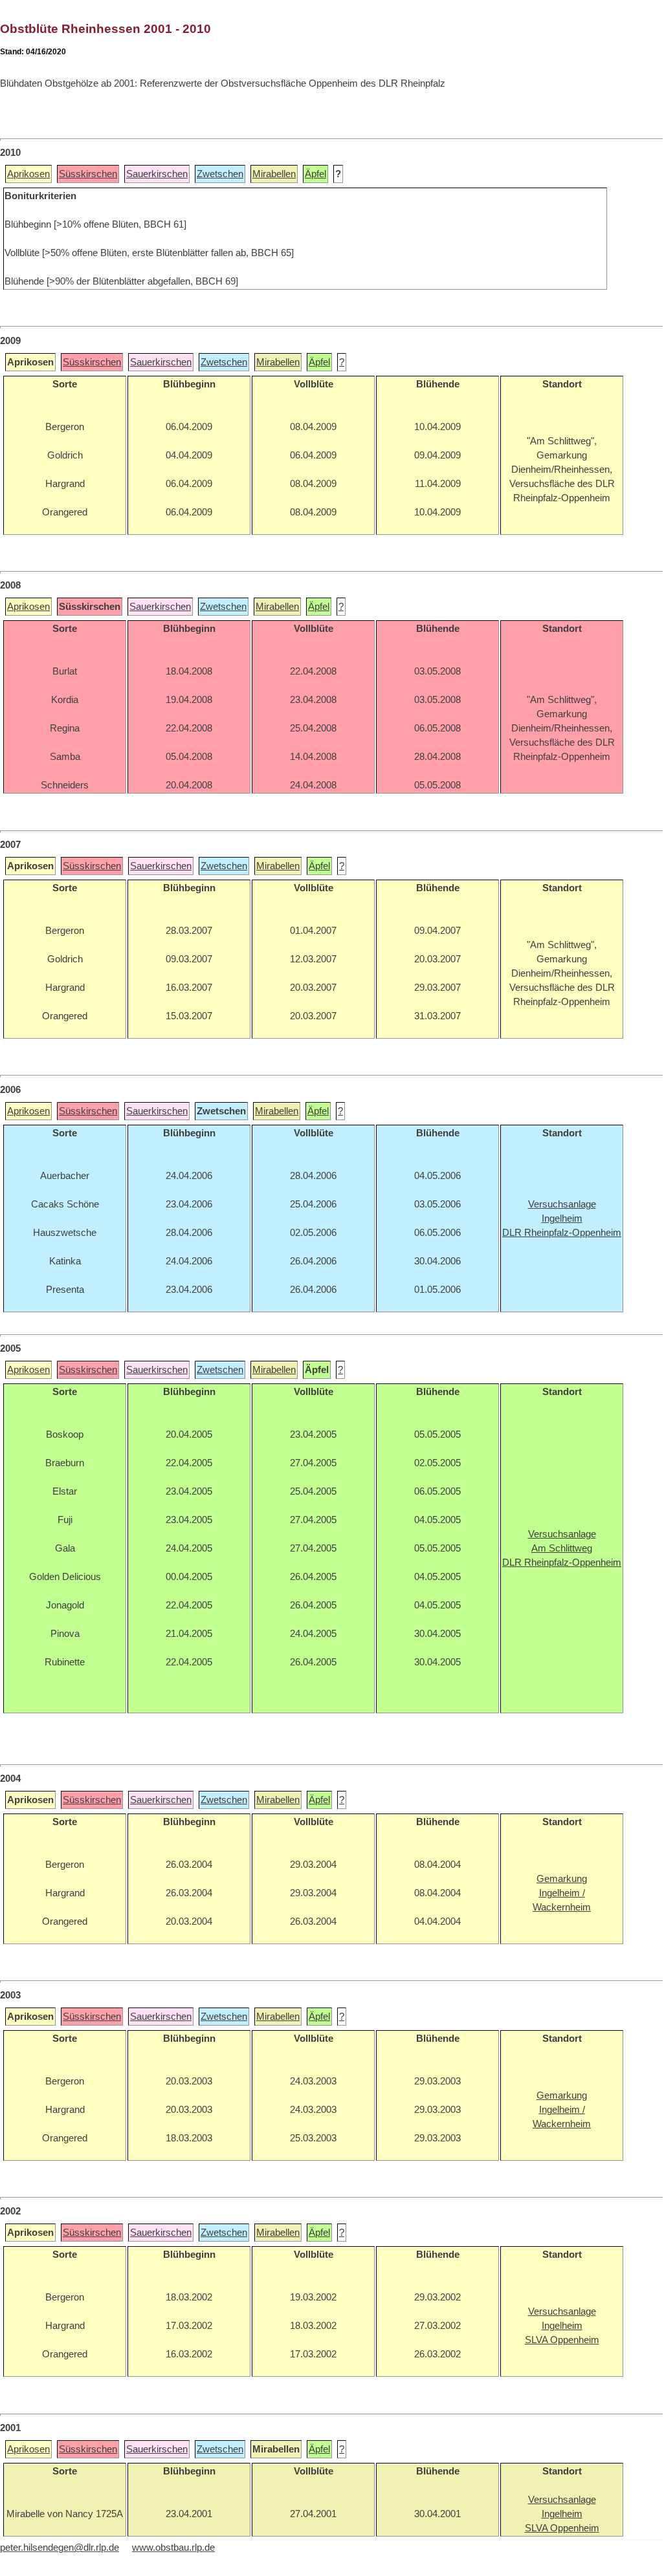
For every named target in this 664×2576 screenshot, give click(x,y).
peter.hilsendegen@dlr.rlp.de (60, 2548)
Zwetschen (220, 174)
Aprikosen (28, 174)
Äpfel (315, 174)
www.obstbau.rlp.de (173, 2548)
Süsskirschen (88, 174)
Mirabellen (274, 174)
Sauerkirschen (157, 174)
